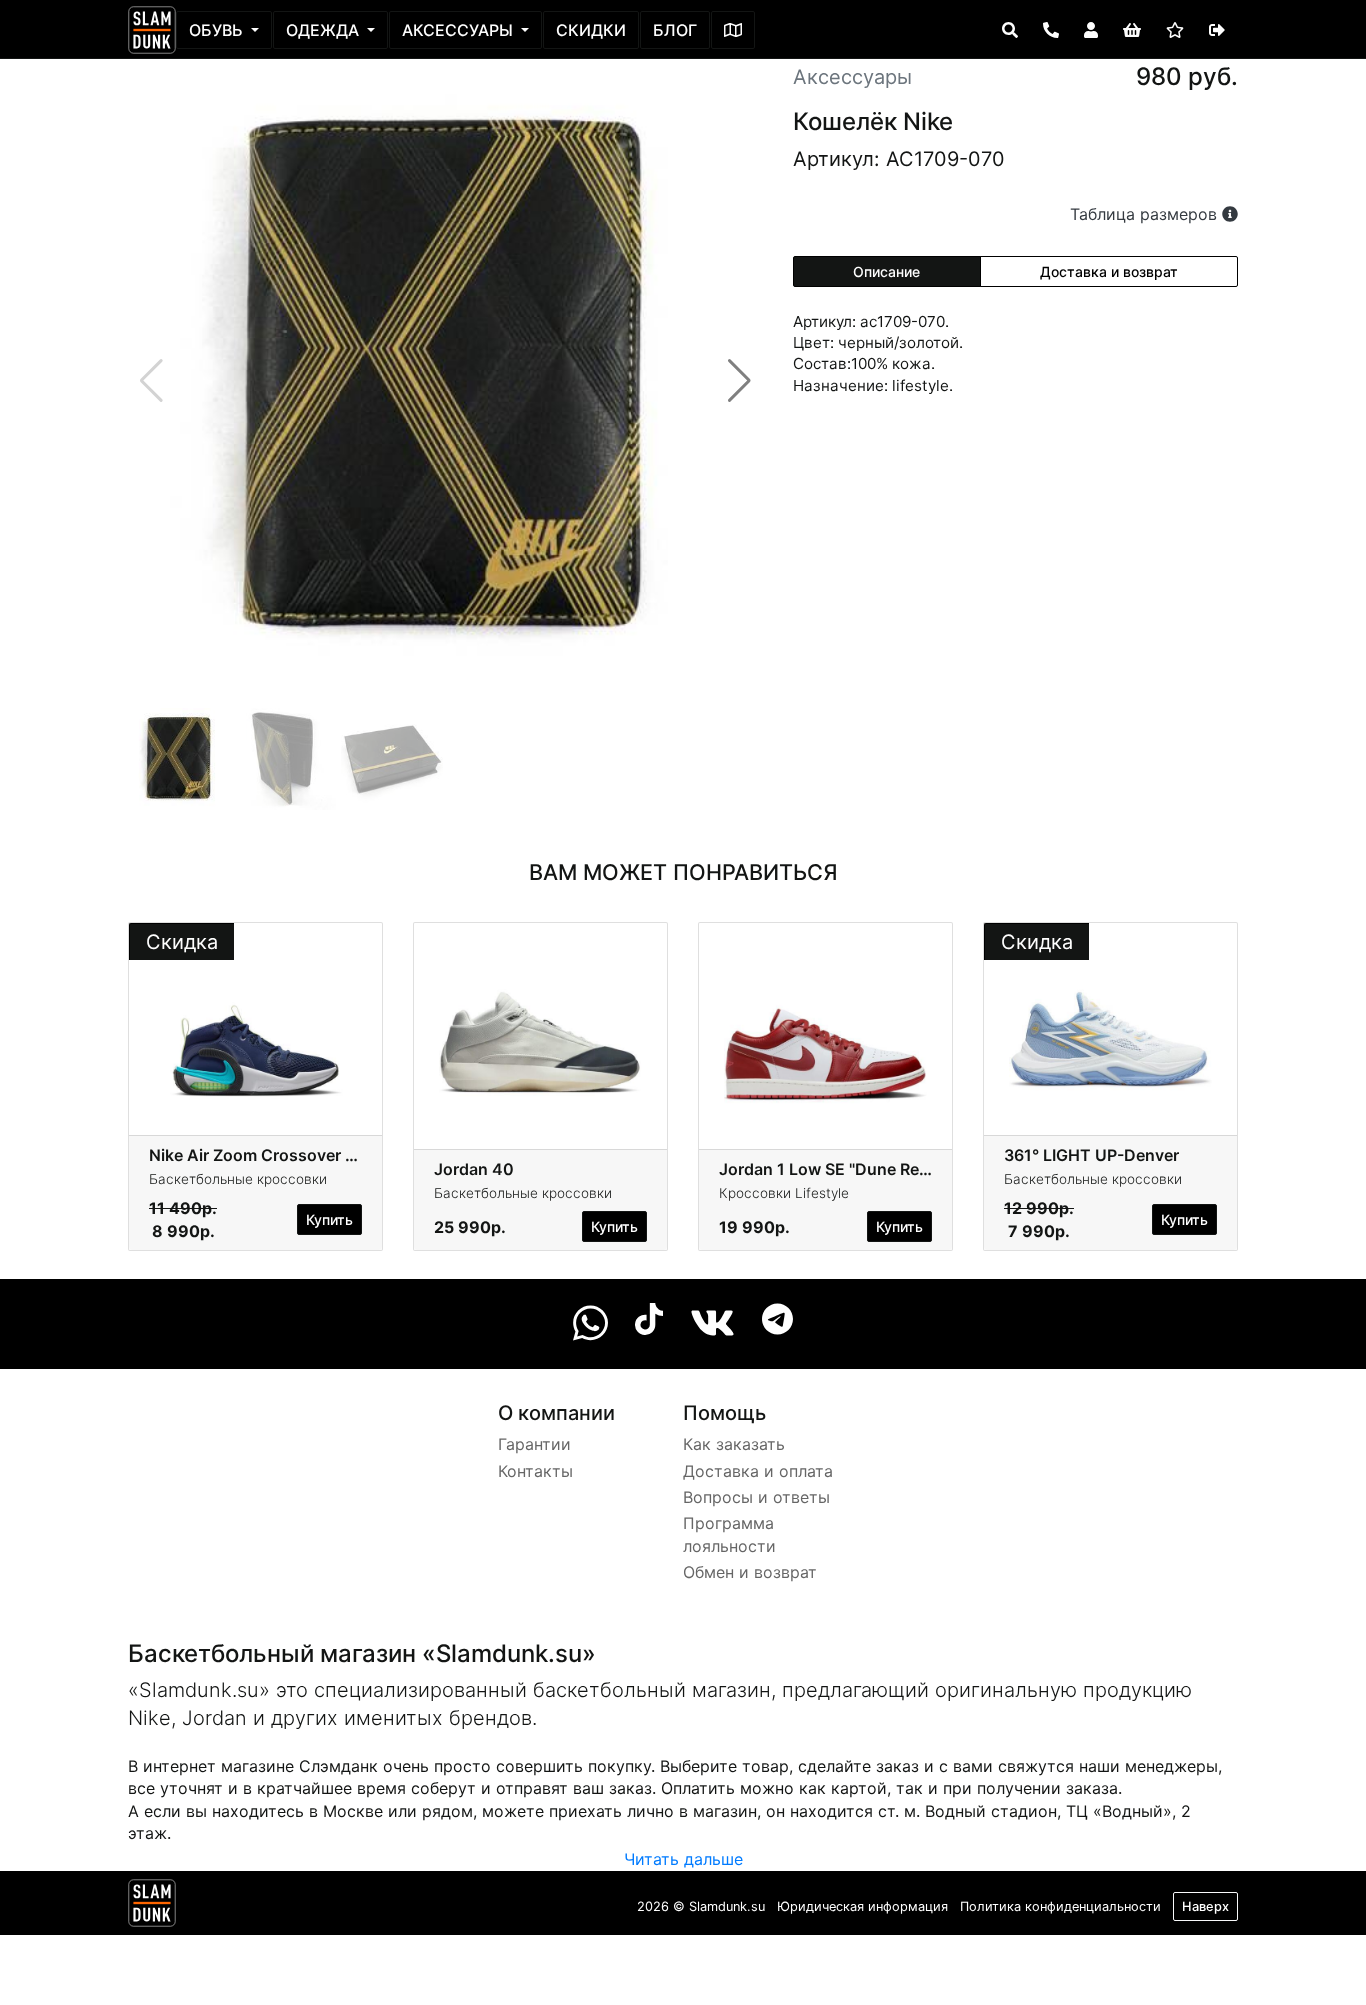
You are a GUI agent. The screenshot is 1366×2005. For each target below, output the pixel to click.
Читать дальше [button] (683, 1859)
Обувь (218, 30)
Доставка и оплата (758, 1471)
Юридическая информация (862, 1906)
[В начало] (152, 1907)
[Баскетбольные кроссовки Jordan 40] (540, 1027)
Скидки (591, 30)
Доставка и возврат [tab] (1109, 271)
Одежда (324, 30)
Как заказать (734, 1444)
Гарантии (534, 1444)
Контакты (535, 1471)
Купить (329, 1219)
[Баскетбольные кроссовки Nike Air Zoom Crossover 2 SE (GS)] (255, 1027)
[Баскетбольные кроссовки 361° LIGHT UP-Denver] (1110, 1027)
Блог (675, 30)
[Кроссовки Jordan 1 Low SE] (825, 1027)
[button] (739, 381)
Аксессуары (459, 30)
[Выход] (1217, 30)
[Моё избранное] (1175, 30)
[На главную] (152, 30)
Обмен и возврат (750, 1572)
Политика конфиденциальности (1060, 1906)
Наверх (1205, 1906)
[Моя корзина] (1132, 30)
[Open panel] (1010, 30)
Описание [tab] (886, 271)
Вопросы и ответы (756, 1497)
